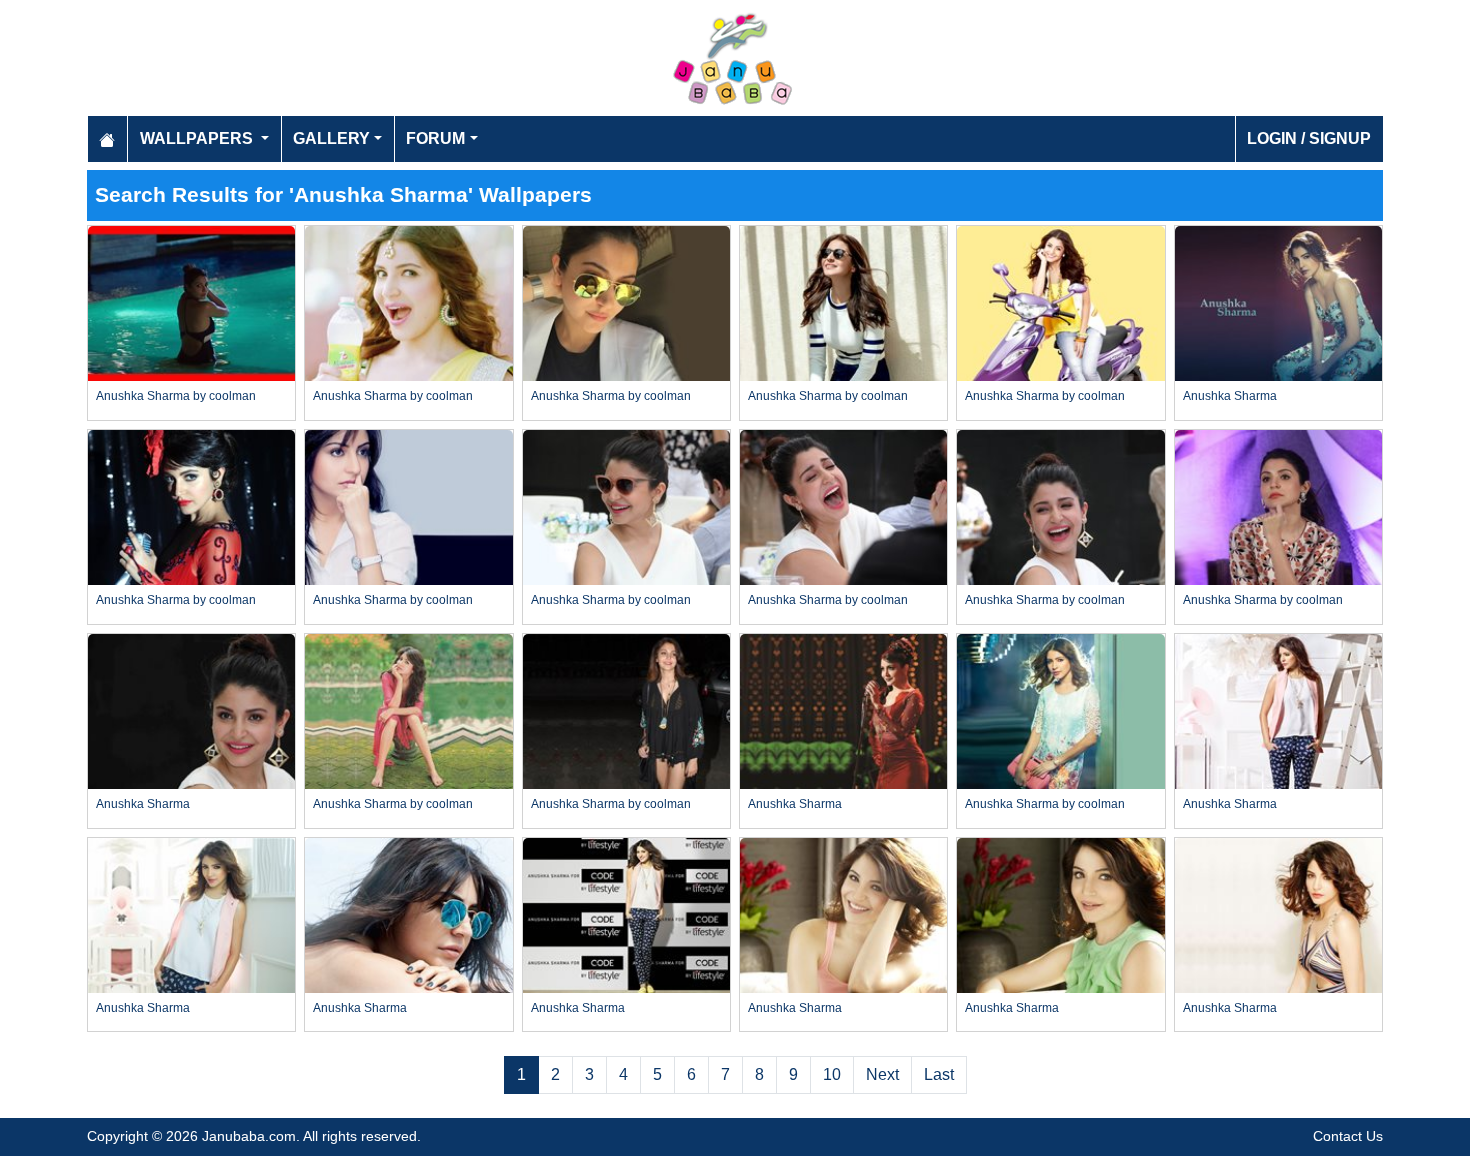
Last (939, 1074)
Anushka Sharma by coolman (176, 396)
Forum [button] (435, 138)
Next (882, 1074)
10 (832, 1074)
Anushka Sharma (1230, 396)
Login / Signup (1309, 138)
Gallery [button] (331, 138)
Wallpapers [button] (198, 138)
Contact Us (1348, 1136)
